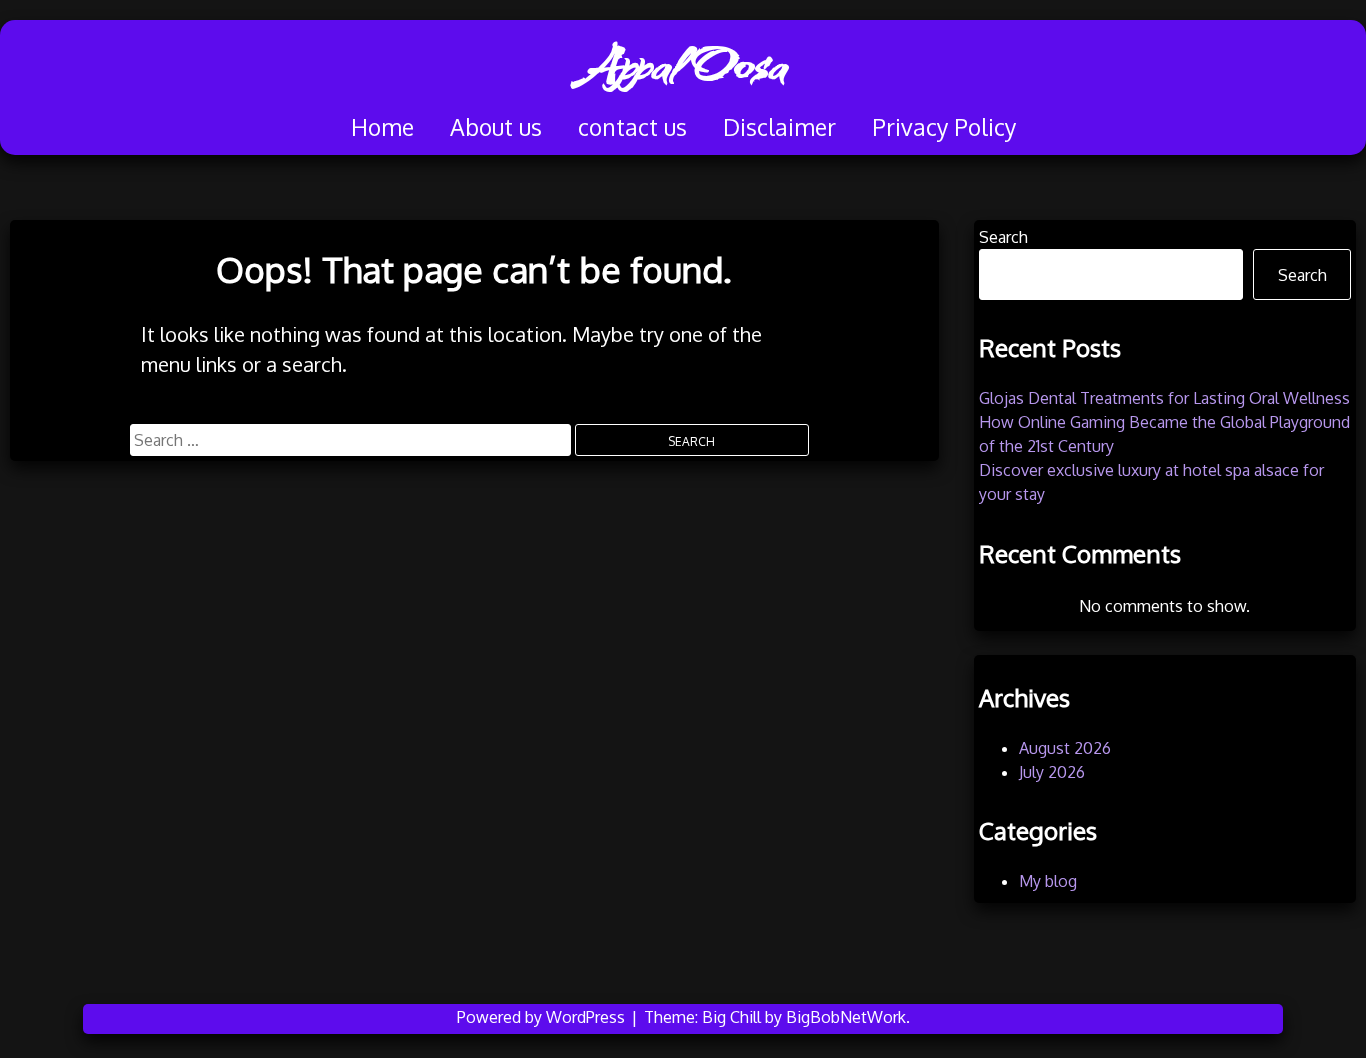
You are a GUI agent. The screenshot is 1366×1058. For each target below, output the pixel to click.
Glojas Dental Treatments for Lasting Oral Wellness (1164, 398)
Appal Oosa (683, 65)
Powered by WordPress (543, 1017)
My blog (1048, 881)
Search (1003, 237)
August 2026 (1065, 748)
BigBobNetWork (846, 1017)
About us (496, 126)
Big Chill (731, 1017)
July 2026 (1052, 772)
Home (382, 126)
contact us (632, 126)
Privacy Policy (944, 126)
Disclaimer (779, 126)
